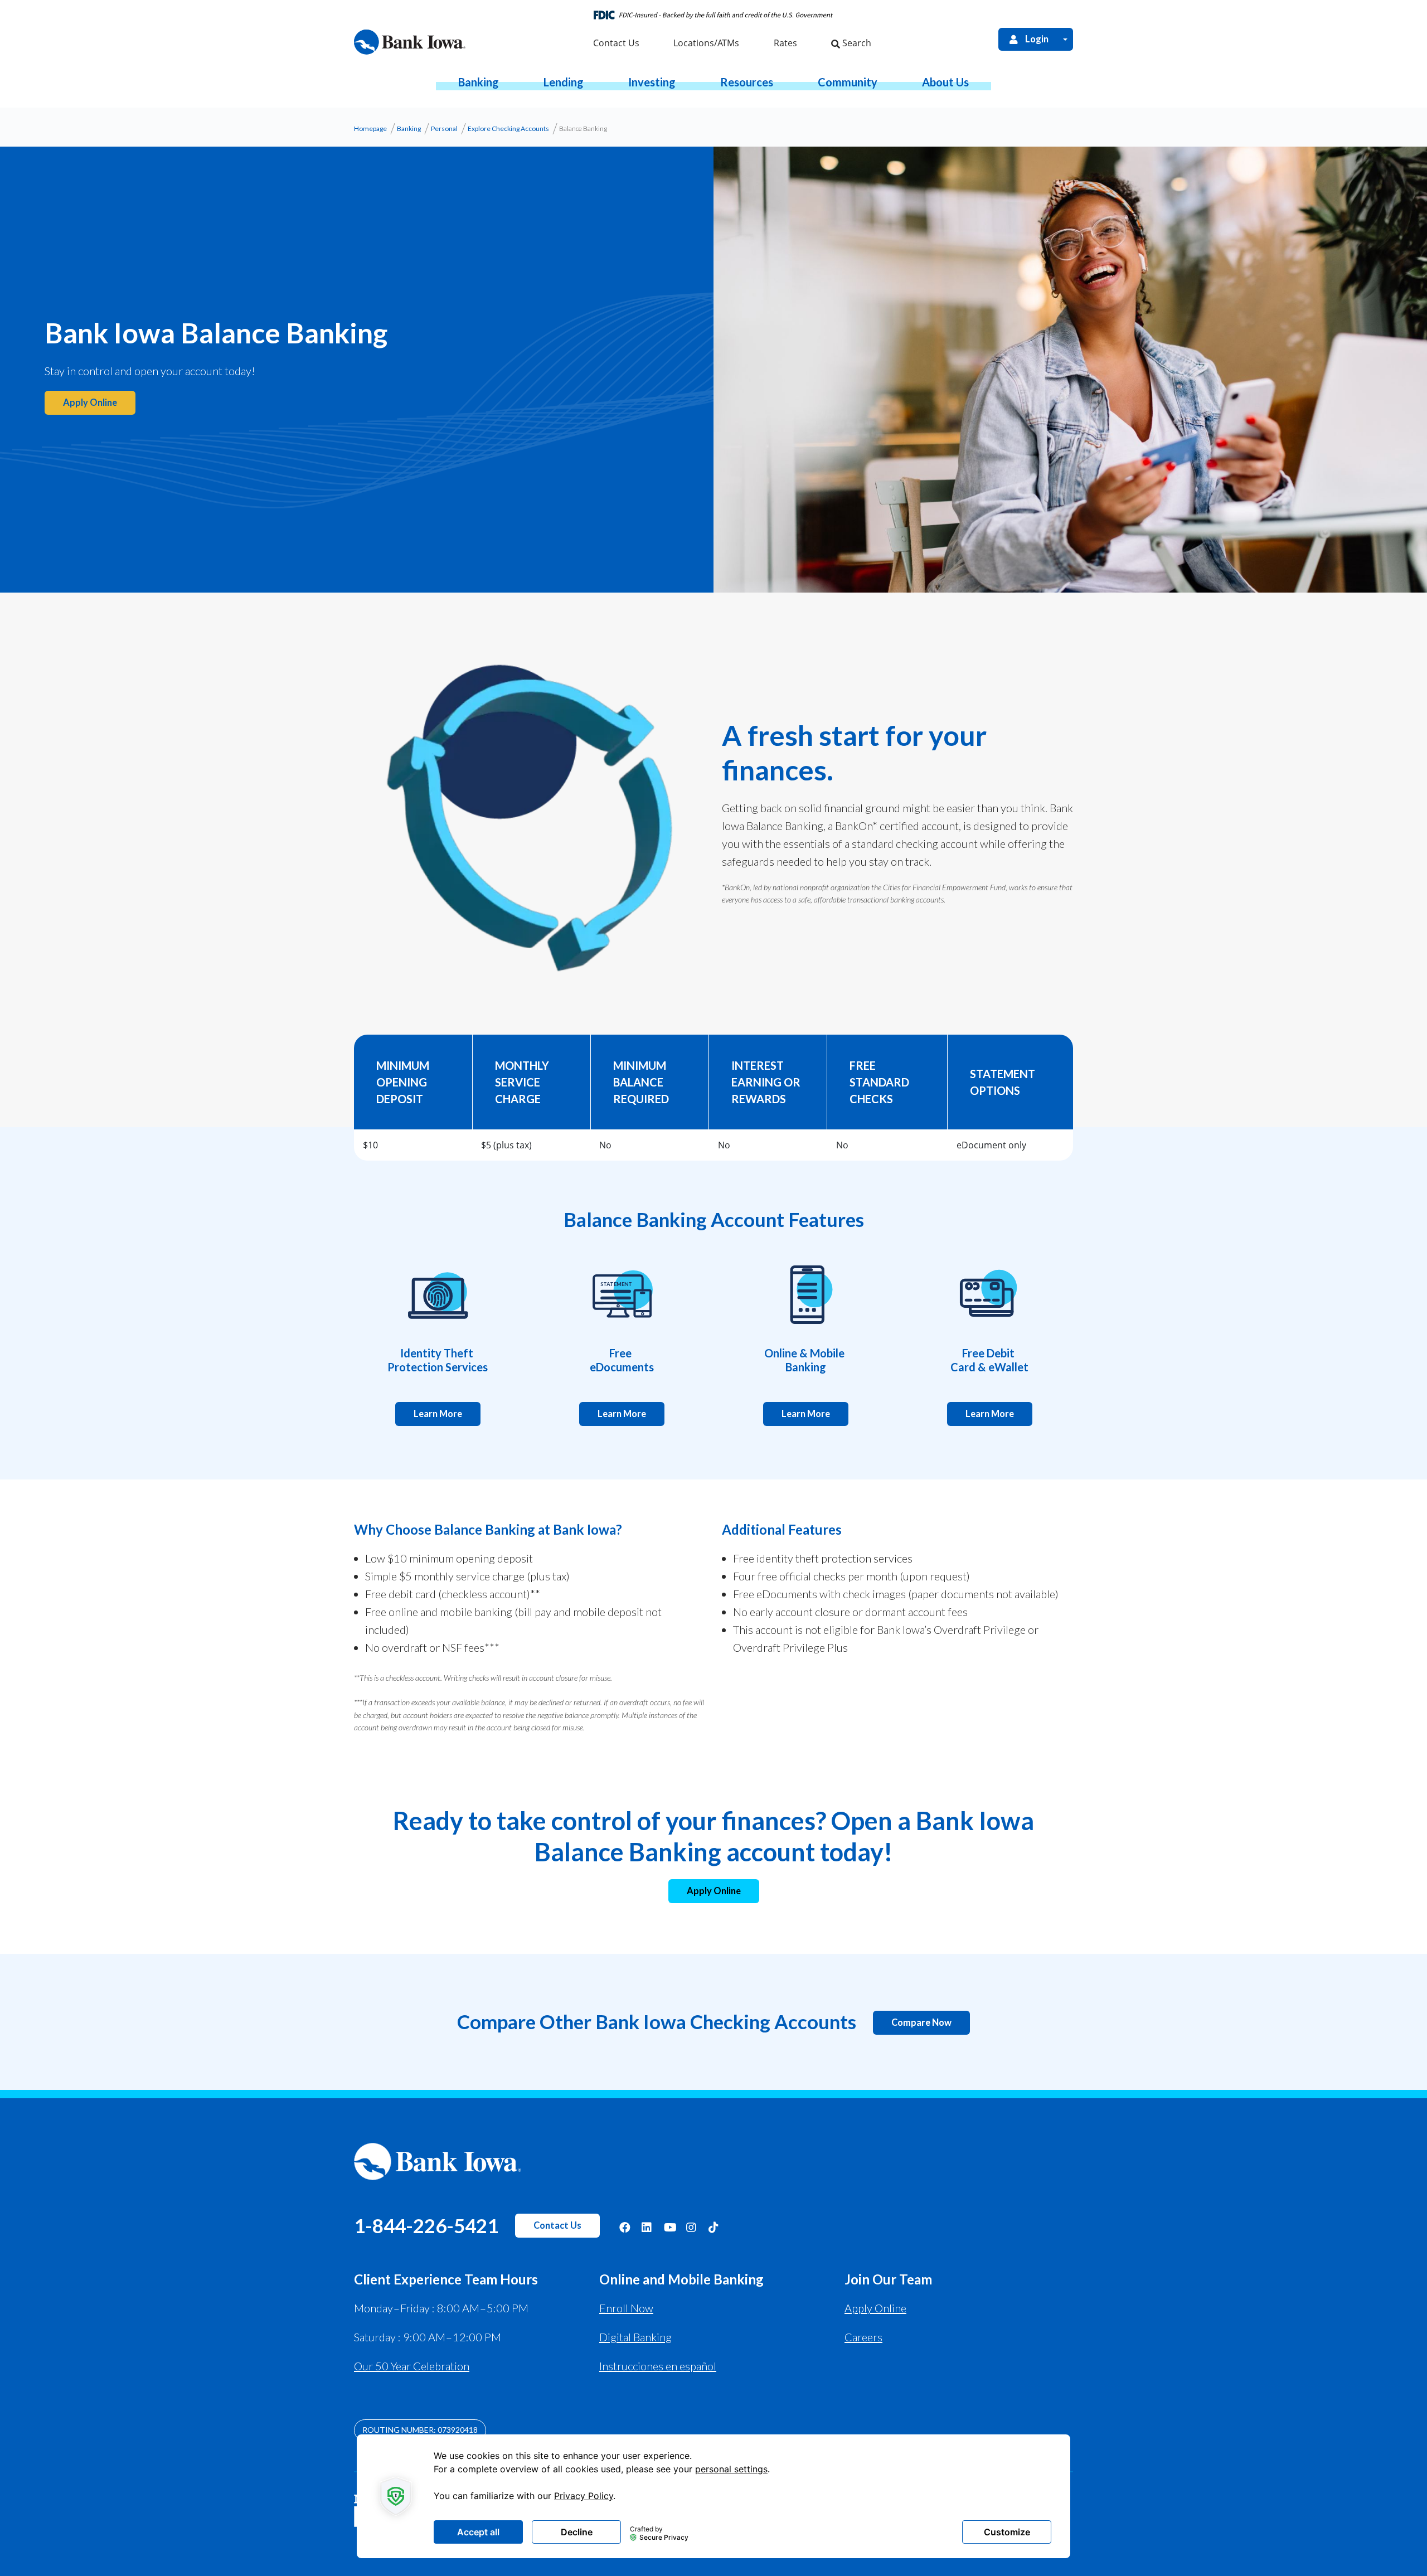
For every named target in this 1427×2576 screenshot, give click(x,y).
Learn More (438, 1414)
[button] (479, 82)
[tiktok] (714, 2227)
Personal (444, 128)
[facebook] (625, 2227)
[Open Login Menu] (1065, 39)
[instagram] (692, 2227)
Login (1037, 39)
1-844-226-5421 (426, 2225)
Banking (409, 128)
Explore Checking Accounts (508, 128)
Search (856, 43)
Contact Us (557, 2225)
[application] (713, 2496)
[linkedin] (647, 2227)
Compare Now (921, 2022)
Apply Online (714, 1891)
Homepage (370, 128)
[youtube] (669, 2227)
